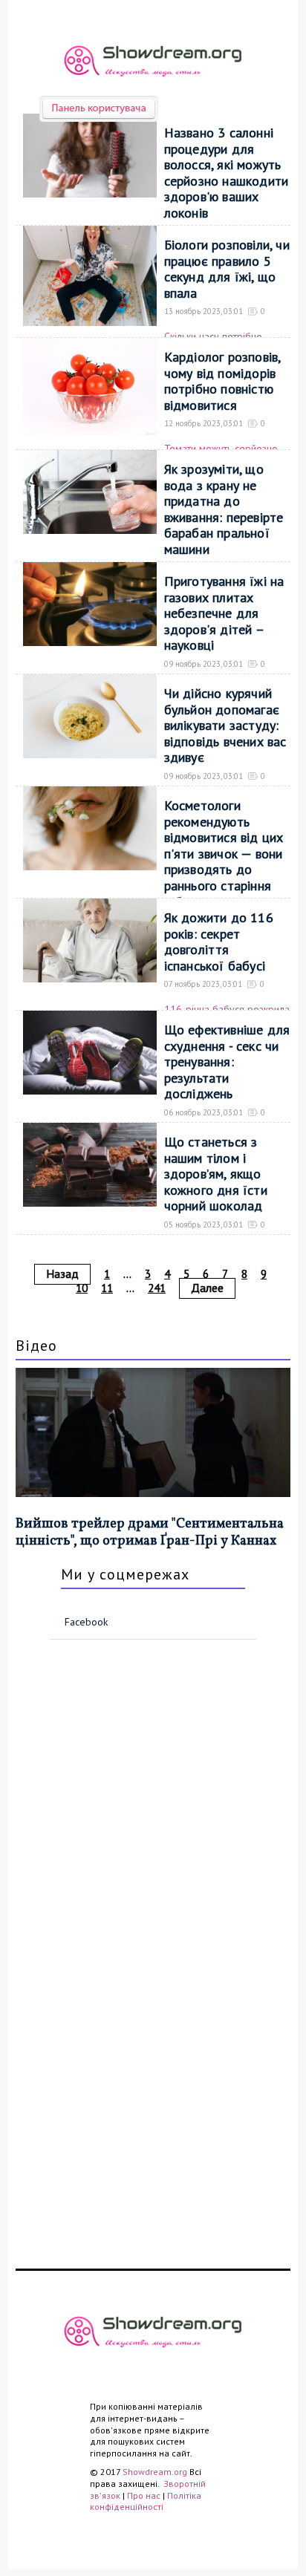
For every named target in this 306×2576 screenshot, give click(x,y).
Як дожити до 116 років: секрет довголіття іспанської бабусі (219, 942)
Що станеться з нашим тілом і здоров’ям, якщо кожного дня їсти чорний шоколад (216, 1174)
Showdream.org (155, 2472)
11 (107, 1288)
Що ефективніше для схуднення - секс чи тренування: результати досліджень (227, 1062)
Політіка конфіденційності (146, 2501)
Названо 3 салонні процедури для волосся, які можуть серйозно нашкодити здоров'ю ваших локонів (227, 173)
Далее (207, 1288)
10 (82, 1288)
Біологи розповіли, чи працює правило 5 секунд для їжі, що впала (227, 269)
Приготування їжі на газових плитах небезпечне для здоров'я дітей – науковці (224, 613)
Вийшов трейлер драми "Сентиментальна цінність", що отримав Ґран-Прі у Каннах (150, 1533)
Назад (62, 1274)
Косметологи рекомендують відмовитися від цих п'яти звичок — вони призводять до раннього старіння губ (224, 854)
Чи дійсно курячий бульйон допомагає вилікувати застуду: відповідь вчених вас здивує (225, 725)
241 (157, 1288)
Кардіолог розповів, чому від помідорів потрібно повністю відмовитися (222, 381)
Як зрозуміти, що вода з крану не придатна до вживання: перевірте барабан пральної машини (224, 509)
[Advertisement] (105, 1807)
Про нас (144, 2495)
